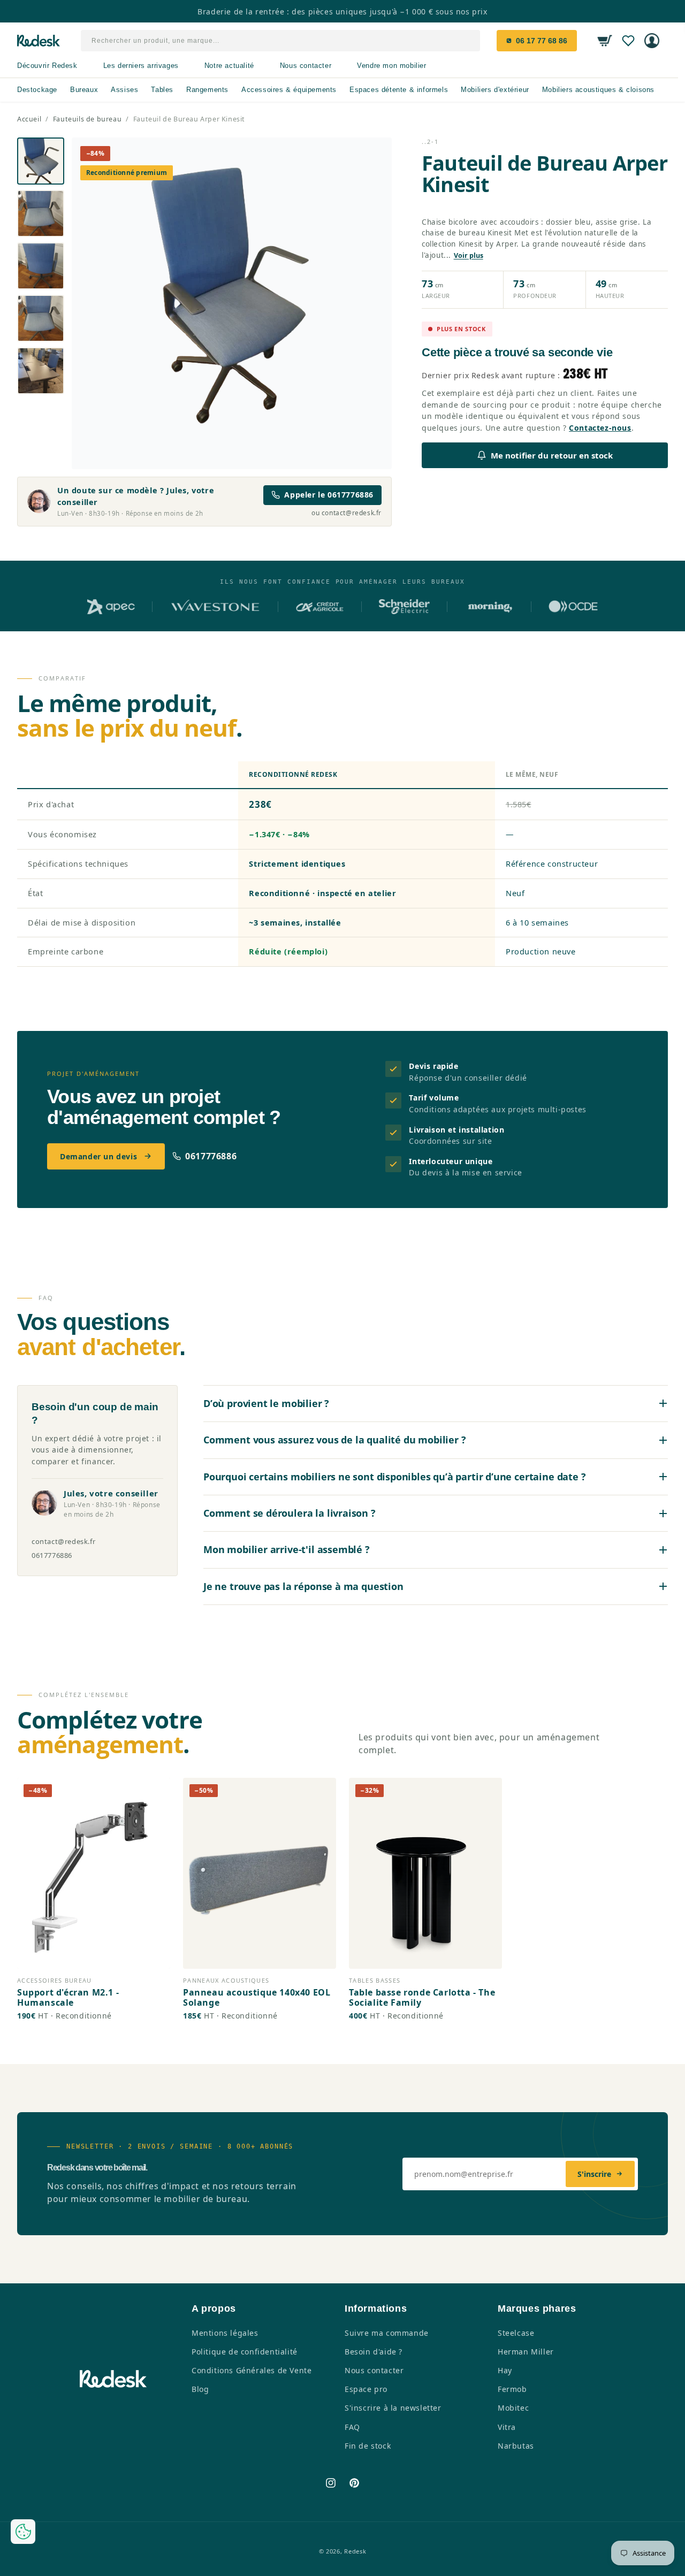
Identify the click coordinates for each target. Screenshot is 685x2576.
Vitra (507, 2427)
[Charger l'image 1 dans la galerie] (41, 161)
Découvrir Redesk (47, 66)
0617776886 (211, 1156)
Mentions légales (225, 2333)
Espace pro (366, 2389)
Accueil (29, 119)
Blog (200, 2389)
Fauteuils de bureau (87, 119)
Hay (505, 2370)
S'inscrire (594, 2174)
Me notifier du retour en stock (552, 455)
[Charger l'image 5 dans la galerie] (41, 371)
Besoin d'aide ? (374, 2352)
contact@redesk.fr (63, 1541)
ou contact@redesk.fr (347, 513)
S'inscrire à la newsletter (393, 2408)
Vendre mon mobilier (391, 66)
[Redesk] (39, 41)
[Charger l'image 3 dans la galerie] (41, 266)
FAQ (352, 2427)
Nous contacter (306, 66)
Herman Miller (526, 2352)
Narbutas (516, 2446)
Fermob (512, 2389)
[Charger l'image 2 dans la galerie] (41, 213)
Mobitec (513, 2408)
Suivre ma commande (387, 2333)
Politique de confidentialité (245, 2352)
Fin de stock (368, 2446)
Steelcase (516, 2333)
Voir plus (469, 255)
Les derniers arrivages (141, 66)
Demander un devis (98, 1156)
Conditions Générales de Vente (252, 2370)
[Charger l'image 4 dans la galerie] (41, 318)
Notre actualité (229, 66)
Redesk (355, 2551)
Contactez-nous (600, 428)
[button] (605, 41)
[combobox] (281, 41)
